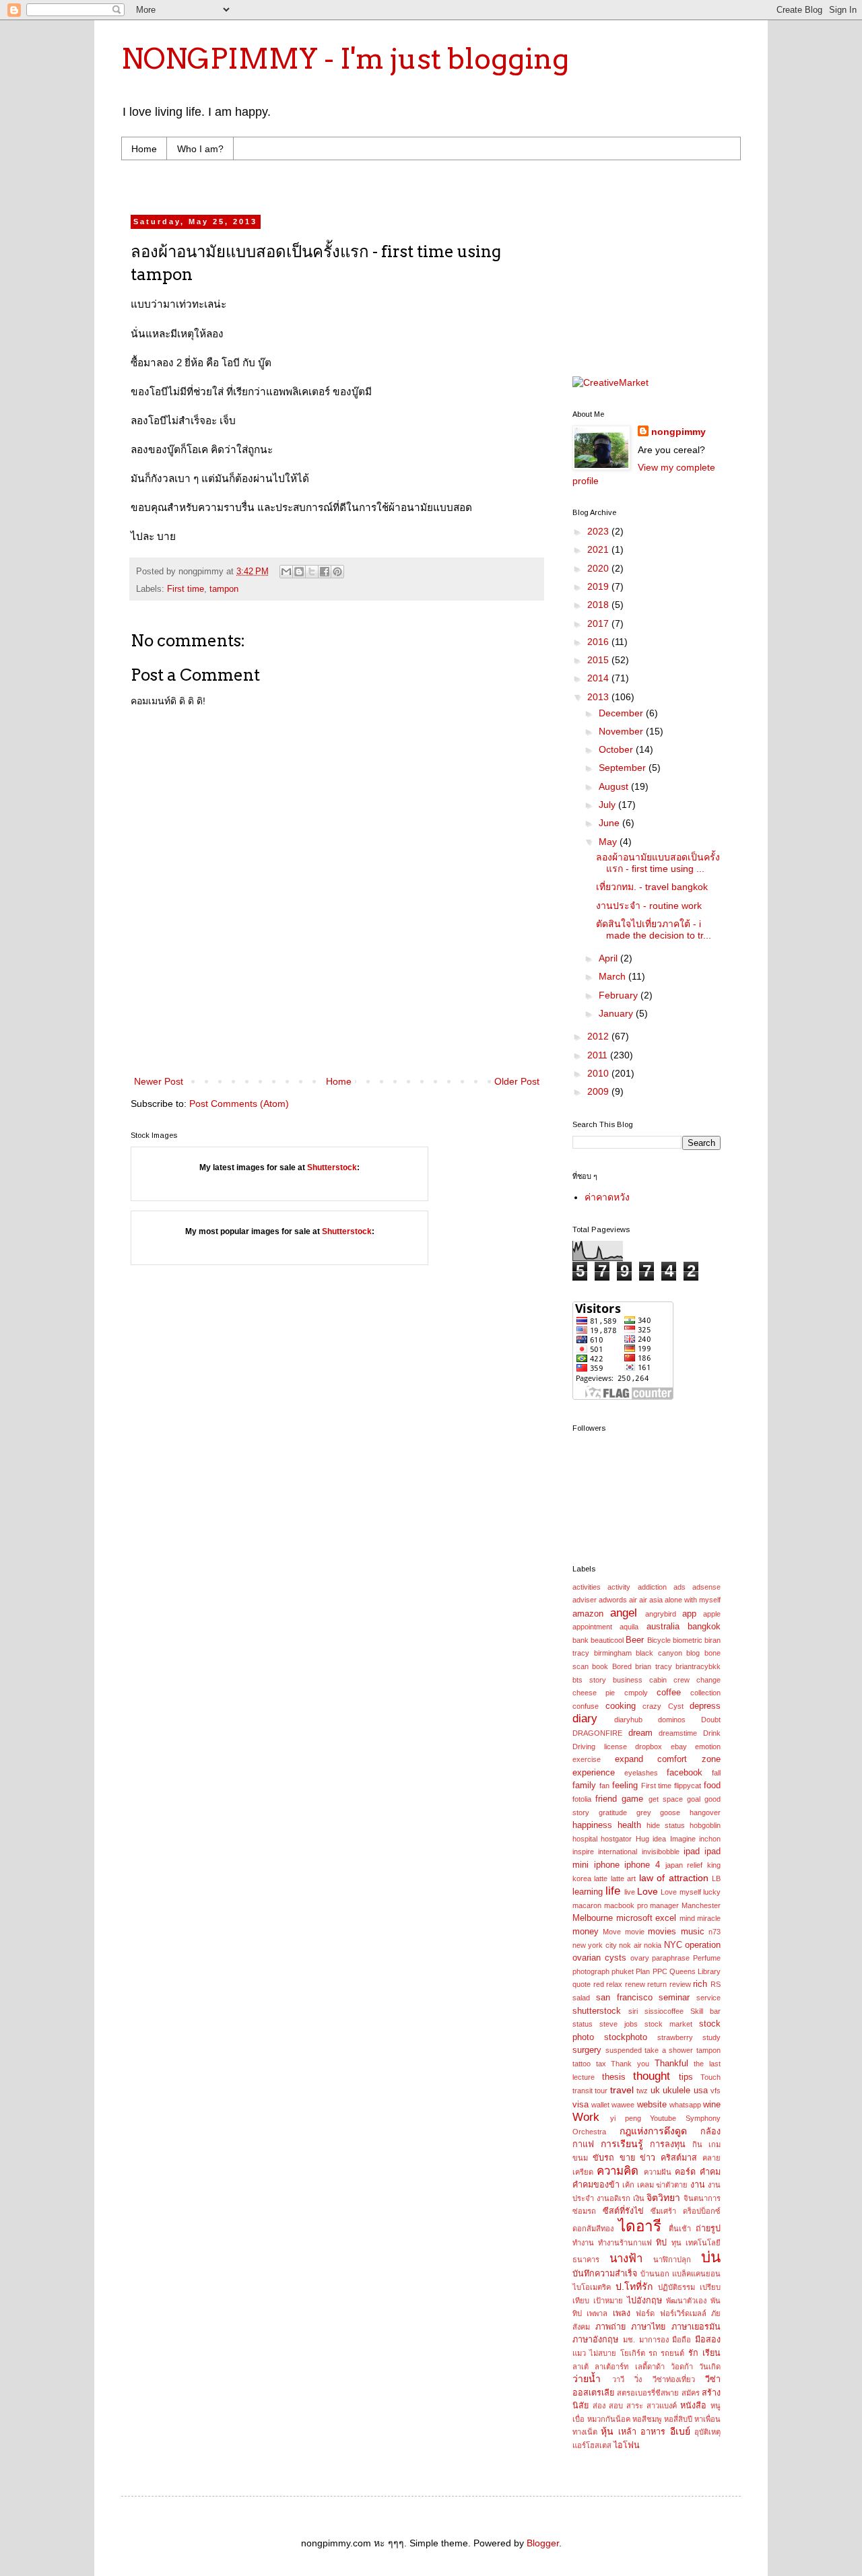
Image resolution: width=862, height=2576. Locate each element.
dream (640, 1733)
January (617, 1013)
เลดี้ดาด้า (650, 2367)
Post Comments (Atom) (239, 1104)
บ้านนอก (655, 2274)
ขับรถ (603, 2158)
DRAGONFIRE (597, 1733)
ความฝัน (658, 2172)
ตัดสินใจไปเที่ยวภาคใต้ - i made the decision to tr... (654, 929)
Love (648, 1891)
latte (601, 1878)
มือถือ (682, 2340)
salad (581, 1998)
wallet (600, 2105)
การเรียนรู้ (622, 2144)
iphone (607, 1865)
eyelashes (641, 1773)
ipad (692, 1852)
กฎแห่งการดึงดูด (653, 2131)
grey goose (659, 1812)
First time (186, 589)
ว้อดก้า (682, 2367)
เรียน (711, 2353)
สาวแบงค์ (662, 2406)
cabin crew (669, 1680)
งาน (698, 2185)
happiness (592, 1825)
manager (664, 1905)
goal (694, 1799)
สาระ (635, 2406)
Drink (712, 1733)
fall (716, 1773)
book (600, 1666)
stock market (668, 2024)
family (584, 1786)
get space (666, 1799)
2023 (599, 531)
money (586, 1932)
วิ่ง (638, 2379)
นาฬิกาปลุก (672, 2260)
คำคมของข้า (596, 2185)
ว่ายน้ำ (587, 2379)
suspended (624, 2050)
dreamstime (678, 1733)
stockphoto (626, 2037)
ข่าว (648, 2158)
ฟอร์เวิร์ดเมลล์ (683, 2313)
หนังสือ (693, 2406)
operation (703, 1945)
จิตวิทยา (663, 2198)
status (583, 2024)
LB (716, 1878)
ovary (640, 1958)
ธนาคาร (586, 2260)
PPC (660, 1971)
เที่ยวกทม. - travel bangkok (652, 887)
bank (581, 1640)
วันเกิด (710, 2367)
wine (712, 2105)
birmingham (613, 1653)
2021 (599, 549)
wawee (623, 2105)
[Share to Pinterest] (337, 572)
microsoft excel (646, 1918)
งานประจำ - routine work (649, 906)
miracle (709, 1918)
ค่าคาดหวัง (607, 1197)
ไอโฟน (627, 2445)
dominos (672, 1720)
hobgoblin (705, 1825)
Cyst (676, 1706)
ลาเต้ (581, 2367)
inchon (710, 1839)
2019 (599, 586)
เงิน (639, 2198)
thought (652, 2076)
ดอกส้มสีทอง (593, 2229)
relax (614, 1984)
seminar (674, 1998)
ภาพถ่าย (610, 2327)
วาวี (618, 2379)
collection (705, 1693)
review (680, 1984)
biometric (688, 1640)
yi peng (626, 2118)
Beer (635, 1640)
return (657, 1984)
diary (585, 1719)
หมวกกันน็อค (609, 2419)
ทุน (676, 2243)
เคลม (645, 2185)
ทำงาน (583, 2243)
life (613, 1891)
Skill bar (705, 2011)
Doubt (711, 1720)
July (608, 805)
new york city (595, 1945)
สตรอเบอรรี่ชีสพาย (648, 2393)
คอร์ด (685, 2172)
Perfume (707, 1958)
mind (687, 1918)
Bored (622, 1666)
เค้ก (628, 2185)
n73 (715, 1932)
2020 (599, 568)
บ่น (711, 2257)
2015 (599, 660)
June (610, 823)
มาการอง (654, 2340)
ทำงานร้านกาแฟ (625, 2243)
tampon (224, 589)
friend (606, 1799)
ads (679, 1587)
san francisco (624, 1998)
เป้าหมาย (608, 2301)
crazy (652, 1706)
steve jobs (619, 2024)
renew (635, 1984)
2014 (599, 678)
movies (662, 1932)
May (609, 842)
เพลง (622, 2313)
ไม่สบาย (603, 2353)
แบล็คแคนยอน (696, 2274)
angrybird (661, 1614)
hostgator (616, 1839)
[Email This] (286, 572)
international (618, 1852)
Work (586, 2117)
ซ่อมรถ (584, 2211)
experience (594, 1773)
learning (588, 1892)
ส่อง (599, 2406)
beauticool (607, 1640)
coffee (669, 1693)
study (711, 2037)
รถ (653, 2353)
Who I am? (200, 149)
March (614, 976)
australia (663, 1627)
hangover (705, 1812)
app (689, 1614)
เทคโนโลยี (703, 2243)
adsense (706, 1587)
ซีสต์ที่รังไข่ (623, 2211)
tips (686, 2077)
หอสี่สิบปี (678, 2419)
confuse (586, 1706)
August (615, 786)
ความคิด (618, 2171)
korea (582, 1878)
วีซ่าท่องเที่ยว (674, 2379)
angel (624, 1613)
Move (612, 1932)
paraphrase (671, 1958)
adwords (613, 1600)
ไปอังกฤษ (644, 2301)
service (708, 1998)
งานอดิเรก (614, 2198)
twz (642, 2091)
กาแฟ (583, 2144)
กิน (697, 2144)
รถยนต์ (672, 2353)
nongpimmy (678, 432)
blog (693, 1653)
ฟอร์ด (645, 2313)
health (629, 1825)
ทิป (661, 2243)
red (599, 1984)
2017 (599, 623)
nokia (653, 1945)
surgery (587, 2050)
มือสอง (708, 2340)
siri (633, 2011)
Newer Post (159, 1081)
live (630, 1892)
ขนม (580, 2158)
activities (587, 1587)
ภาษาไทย (648, 2327)
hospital (585, 1839)
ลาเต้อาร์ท (611, 2367)
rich (700, 1984)
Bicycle (659, 1640)
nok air (630, 1945)
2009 (599, 1091)
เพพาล (597, 2313)
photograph (591, 1971)
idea (659, 1839)
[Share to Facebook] (325, 572)
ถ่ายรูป (708, 2229)
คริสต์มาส (679, 2158)
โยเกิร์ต (633, 2353)
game (632, 1799)
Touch (710, 2077)
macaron (587, 1905)
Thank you (630, 2064)
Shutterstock (332, 1167)
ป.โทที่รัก (634, 2286)
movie (635, 1932)
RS (716, 1984)
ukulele (676, 2091)
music (693, 1932)
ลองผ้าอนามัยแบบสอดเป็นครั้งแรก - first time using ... (658, 863)
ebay (679, 1747)
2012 (599, 1036)
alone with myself (693, 1600)
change (708, 1680)
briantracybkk (698, 1666)
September (624, 768)
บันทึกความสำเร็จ (605, 2274)
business (628, 1680)
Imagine (683, 1839)
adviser (585, 1600)
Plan (643, 1971)
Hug (642, 1839)
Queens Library (695, 1971)
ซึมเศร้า (663, 2211)
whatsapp (685, 2105)
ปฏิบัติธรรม (676, 2287)
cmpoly (636, 1693)
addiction (652, 1587)
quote (582, 1984)
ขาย (627, 2158)
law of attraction (674, 1878)
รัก (693, 2353)
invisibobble (661, 1852)
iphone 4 (642, 1865)
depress (705, 1706)
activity (619, 1587)
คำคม (710, 2172)
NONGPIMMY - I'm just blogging (345, 59)
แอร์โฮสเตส (592, 2445)
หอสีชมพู (647, 2419)
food (712, 1786)
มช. (629, 2340)
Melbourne (593, 1918)
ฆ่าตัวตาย (672, 2185)
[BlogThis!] (299, 572)
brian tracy (653, 1666)
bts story (589, 1680)
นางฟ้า (626, 2259)
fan (604, 1786)
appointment (592, 1627)
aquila (629, 1627)
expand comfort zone (668, 1759)
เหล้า (627, 2432)
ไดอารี (640, 2226)
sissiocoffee (664, 2011)
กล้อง (710, 2132)
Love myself (681, 1892)
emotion (708, 1747)
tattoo (582, 2064)
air (633, 1600)
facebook (685, 1773)
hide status (666, 1825)
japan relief (684, 1865)
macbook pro (626, 1905)
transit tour (590, 2091)
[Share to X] (312, 572)
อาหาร (653, 2432)
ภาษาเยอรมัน (696, 2327)
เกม (715, 2144)
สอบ (616, 2406)
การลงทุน (668, 2144)
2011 (599, 1055)
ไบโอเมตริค (592, 2287)
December (622, 713)
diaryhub (628, 1720)
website (652, 2105)
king (714, 1865)
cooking (621, 1706)
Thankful (671, 2064)
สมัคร (691, 2393)
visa (581, 2105)
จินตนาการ (702, 2198)
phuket (623, 1971)
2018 (599, 605)
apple (712, 1614)
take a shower (669, 2050)
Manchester (701, 1905)
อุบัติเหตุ (707, 2432)
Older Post (517, 1081)
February (620, 995)
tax (601, 2064)
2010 (599, 1073)
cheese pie (594, 1693)
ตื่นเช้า (680, 2229)
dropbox (649, 1747)
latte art (623, 1878)
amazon (588, 1614)
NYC (673, 1945)
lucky (712, 1892)
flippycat (688, 1786)
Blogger (543, 2543)
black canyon (659, 1653)
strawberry (675, 2037)
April (609, 958)
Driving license (600, 1747)
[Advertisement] (387, 185)
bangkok (704, 1627)
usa (701, 2091)
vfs (716, 2091)
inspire (583, 1852)
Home (144, 149)
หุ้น (607, 2431)
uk (655, 2091)
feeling (625, 1786)
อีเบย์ (680, 2431)
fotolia (582, 1799)
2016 (599, 642)
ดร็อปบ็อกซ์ (702, 2211)
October (617, 749)
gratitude (613, 1812)
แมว (579, 2353)
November (622, 731)
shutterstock (597, 2011)
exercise (587, 1759)
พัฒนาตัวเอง (686, 2301)
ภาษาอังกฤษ (595, 2340)
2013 (599, 697)
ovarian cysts (599, 1958)
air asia (651, 1600)
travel (622, 2090)
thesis (614, 2077)
